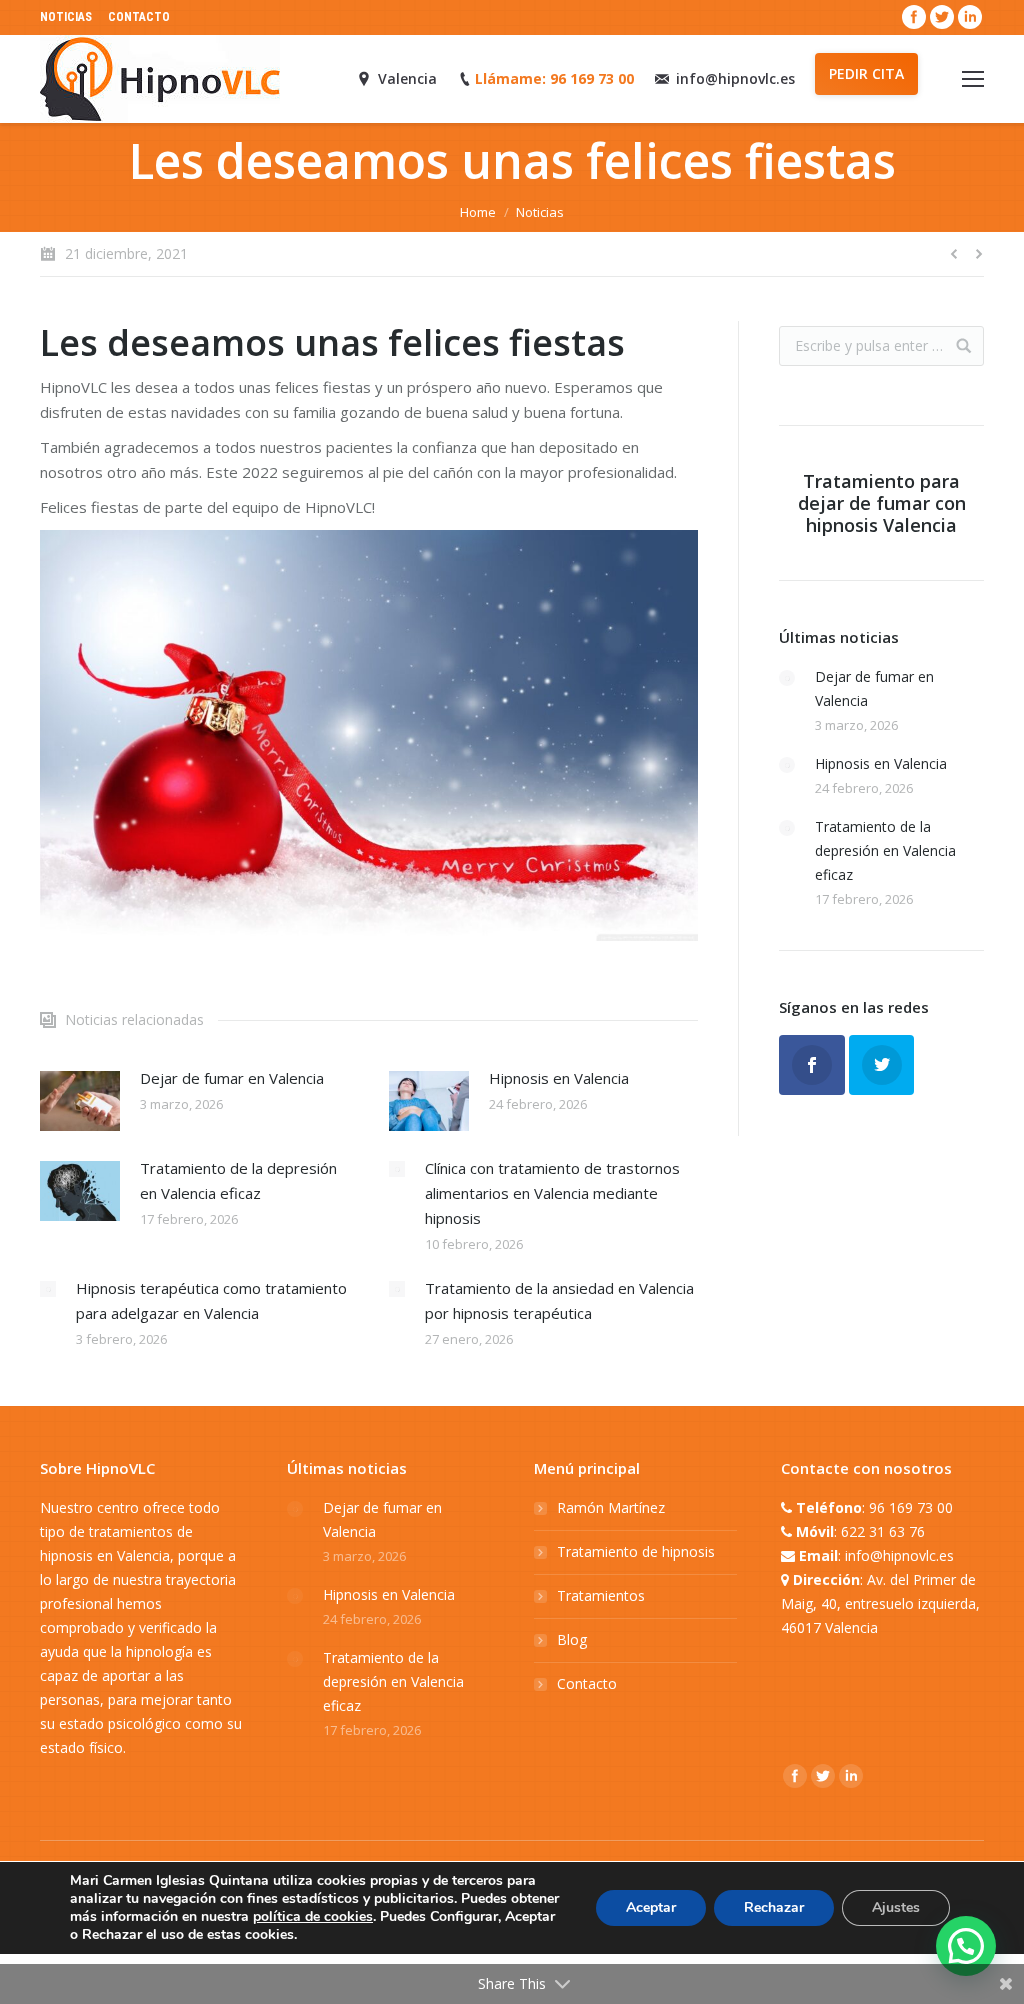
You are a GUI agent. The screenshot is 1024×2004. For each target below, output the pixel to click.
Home (478, 212)
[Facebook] (914, 17)
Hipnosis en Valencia (559, 1078)
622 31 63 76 (883, 1531)
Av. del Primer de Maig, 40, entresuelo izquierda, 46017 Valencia (880, 1603)
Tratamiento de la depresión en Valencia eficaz (238, 1180)
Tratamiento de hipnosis (636, 1551)
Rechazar (774, 1907)
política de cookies (313, 1916)
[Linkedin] (970, 17)
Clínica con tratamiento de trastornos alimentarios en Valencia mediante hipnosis (552, 1193)
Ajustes (896, 1907)
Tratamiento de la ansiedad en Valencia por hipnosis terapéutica (559, 1300)
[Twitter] (942, 17)
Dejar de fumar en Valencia (232, 1078)
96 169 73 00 (911, 1507)
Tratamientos (601, 1595)
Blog (572, 1639)
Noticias (540, 212)
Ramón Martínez (611, 1507)
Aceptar (651, 1907)
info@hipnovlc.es (735, 78)
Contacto (587, 1683)
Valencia (407, 78)
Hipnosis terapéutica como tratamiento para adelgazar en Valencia (211, 1300)
